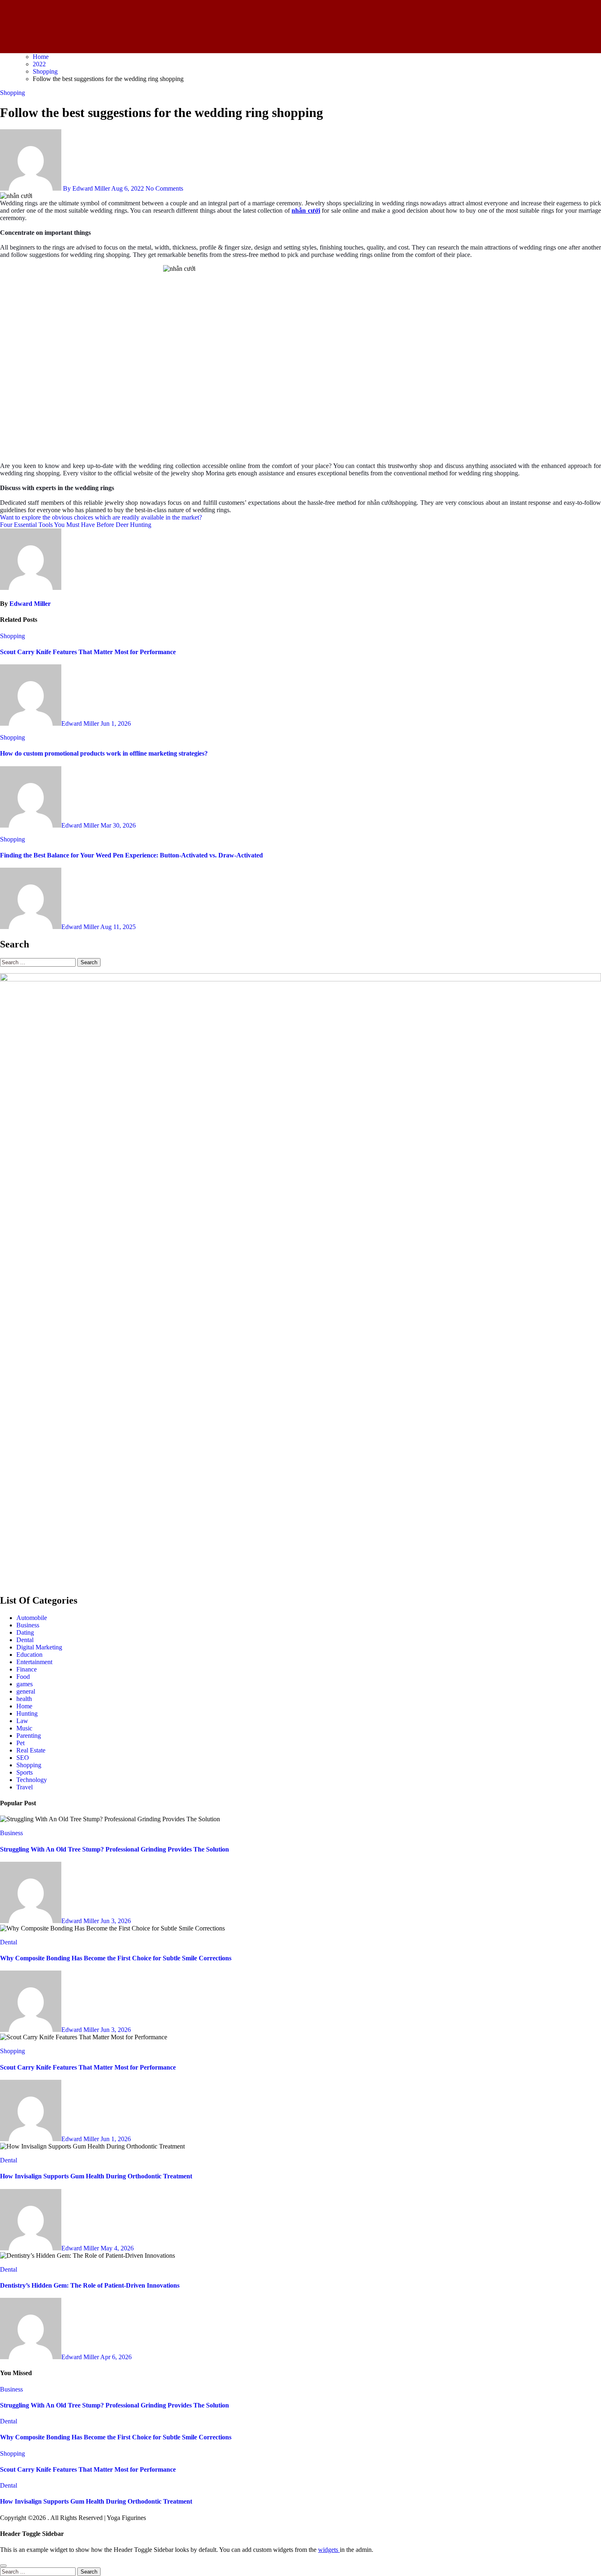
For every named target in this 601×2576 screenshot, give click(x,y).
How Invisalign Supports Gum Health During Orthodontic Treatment (96, 2176)
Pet (20, 1743)
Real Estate (31, 1750)
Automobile (32, 1618)
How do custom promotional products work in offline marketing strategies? (104, 753)
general (26, 1691)
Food (23, 1677)
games (25, 1684)
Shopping (12, 93)
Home (24, 1706)
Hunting (27, 1713)
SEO (23, 1758)
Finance (27, 1669)
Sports (25, 1772)
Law (22, 1721)
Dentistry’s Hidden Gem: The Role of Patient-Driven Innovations (90, 2285)
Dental (25, 1640)
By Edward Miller (86, 188)
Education (29, 1655)
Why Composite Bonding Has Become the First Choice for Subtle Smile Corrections (116, 1958)
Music (24, 1728)
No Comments (164, 188)
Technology (32, 1780)
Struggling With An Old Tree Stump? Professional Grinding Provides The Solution (114, 1849)
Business (28, 1625)
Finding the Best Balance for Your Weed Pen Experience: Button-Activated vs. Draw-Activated (131, 855)
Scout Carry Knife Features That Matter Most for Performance (88, 652)
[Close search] (3, 2566)
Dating (25, 1632)
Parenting (29, 1736)
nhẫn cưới (306, 210)
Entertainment (34, 1662)
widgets (329, 2550)
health (24, 1699)
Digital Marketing (39, 1647)
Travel (25, 1787)
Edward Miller (30, 604)
